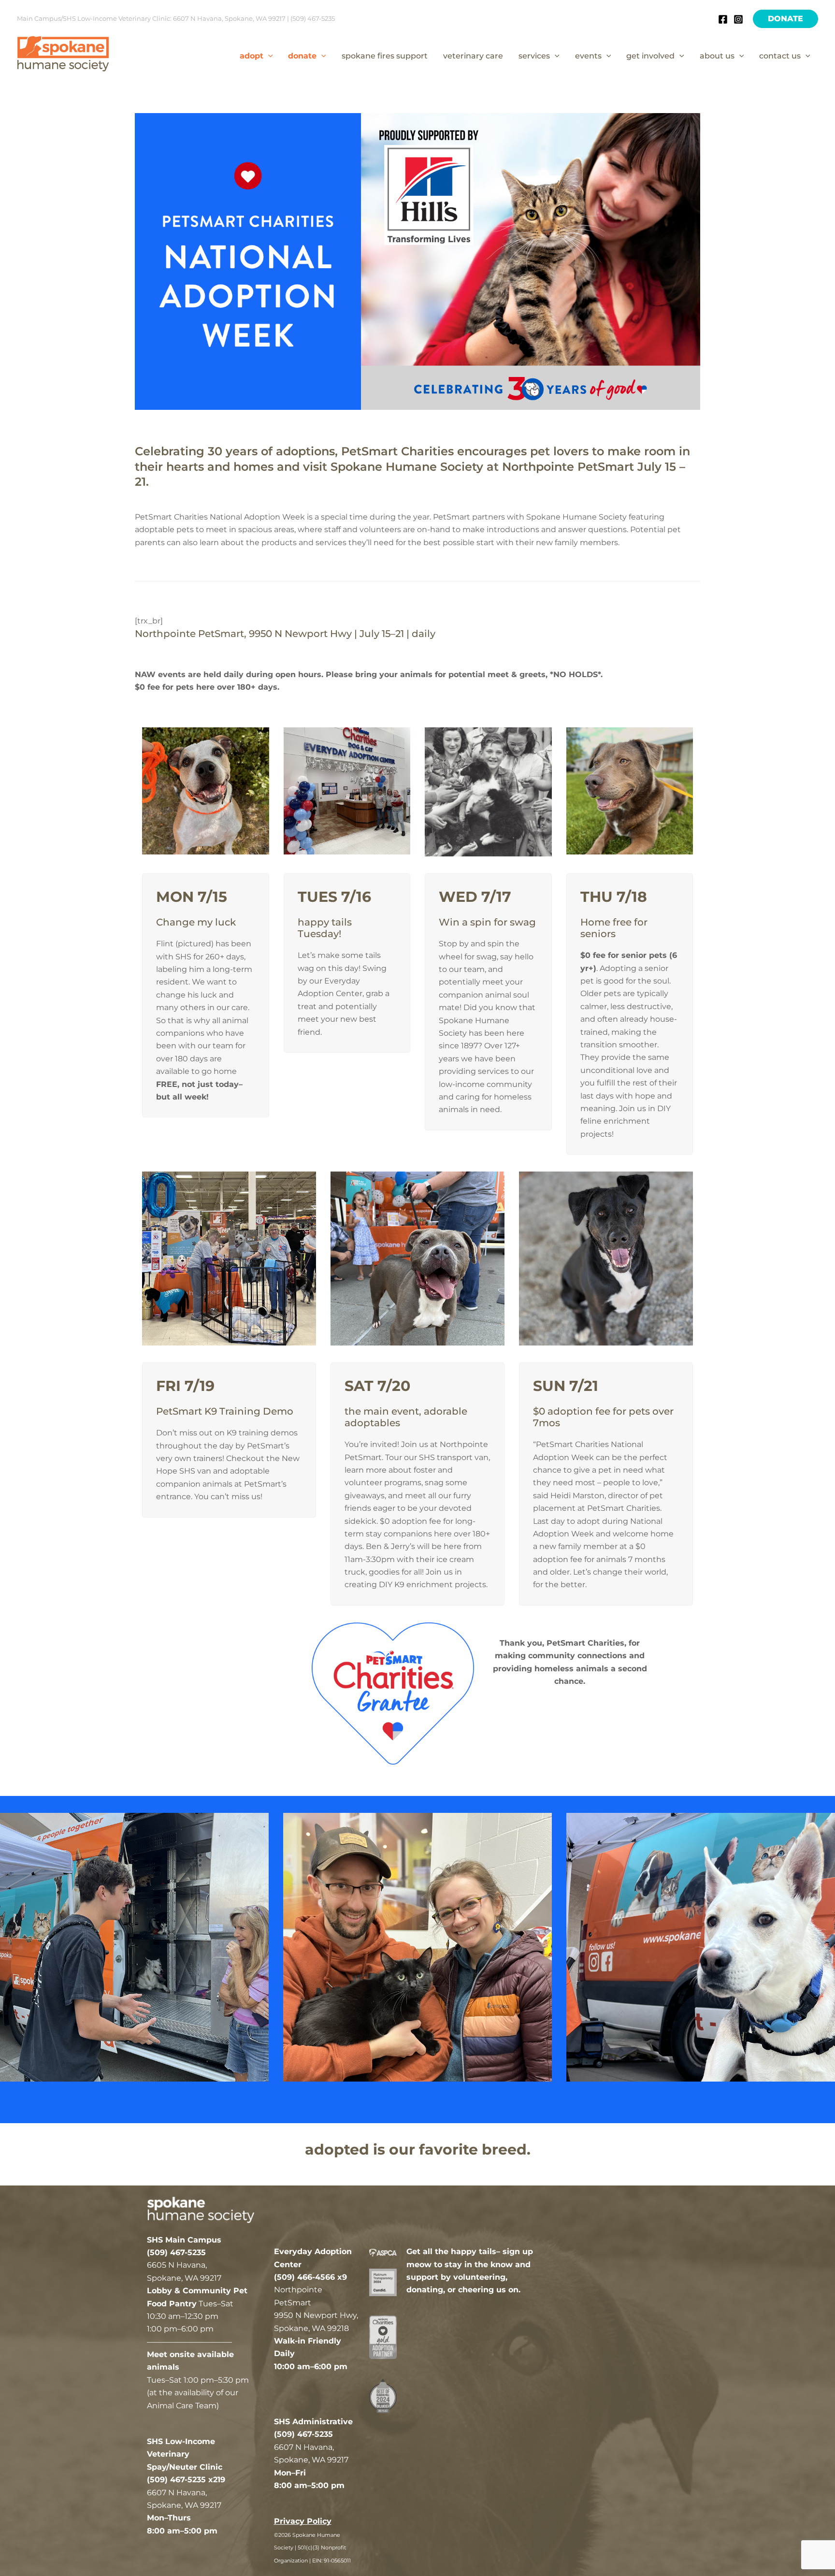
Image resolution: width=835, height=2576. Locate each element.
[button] (785, 19)
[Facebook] (723, 19)
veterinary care (473, 56)
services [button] (534, 56)
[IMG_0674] (701, 1947)
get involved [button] (650, 56)
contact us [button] (780, 56)
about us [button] (717, 56)
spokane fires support (385, 56)
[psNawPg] (417, 1947)
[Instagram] (738, 19)
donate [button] (302, 56)
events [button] (588, 56)
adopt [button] (252, 56)
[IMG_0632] (134, 1947)
